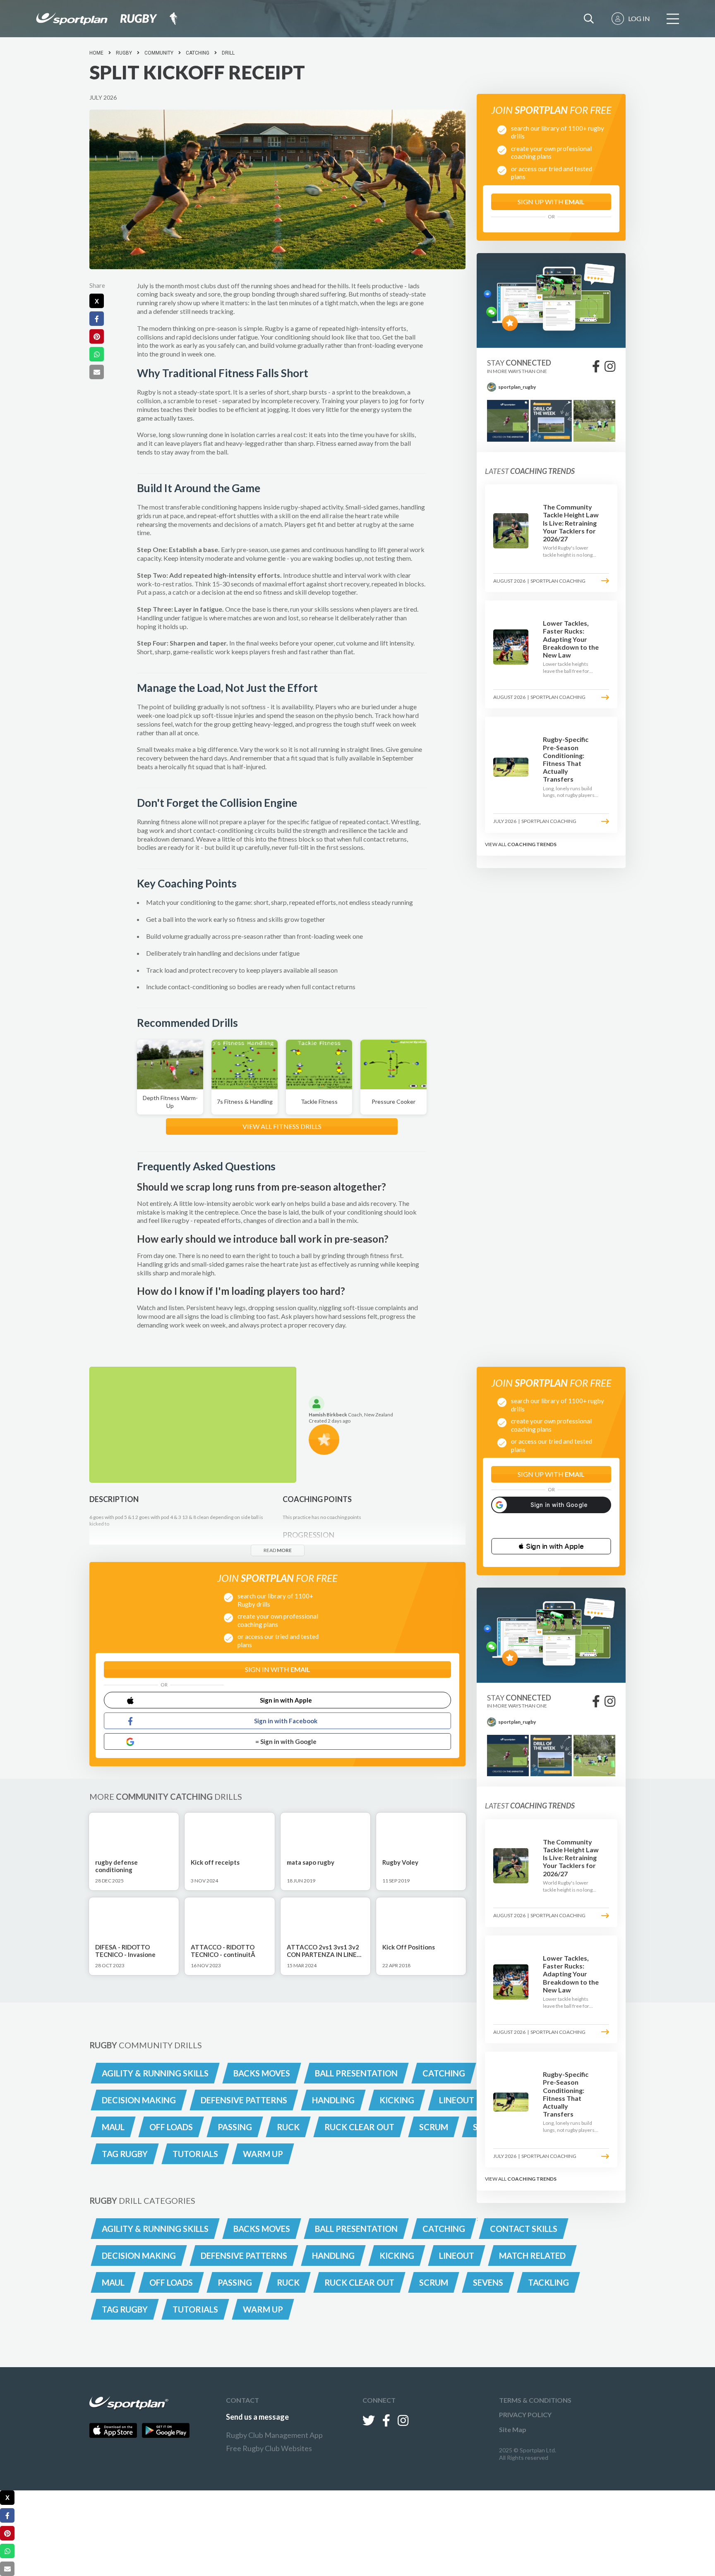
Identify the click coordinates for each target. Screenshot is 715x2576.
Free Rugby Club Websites (269, 2448)
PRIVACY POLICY (525, 2415)
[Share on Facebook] (97, 319)
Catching (198, 53)
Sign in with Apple (286, 1700)
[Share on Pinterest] (97, 336)
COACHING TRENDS (532, 844)
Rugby (124, 53)
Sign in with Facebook (286, 1721)
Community (159, 53)
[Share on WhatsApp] (97, 354)
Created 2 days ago (330, 1421)
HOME (96, 53)
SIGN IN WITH (278, 1669)
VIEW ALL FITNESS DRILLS (282, 1126)
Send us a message (257, 2417)
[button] (551, 1546)
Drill (228, 53)
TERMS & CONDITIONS (535, 2400)
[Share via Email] (97, 372)
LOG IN (639, 18)
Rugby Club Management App (274, 2435)
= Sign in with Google (286, 1741)
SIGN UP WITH (551, 202)
